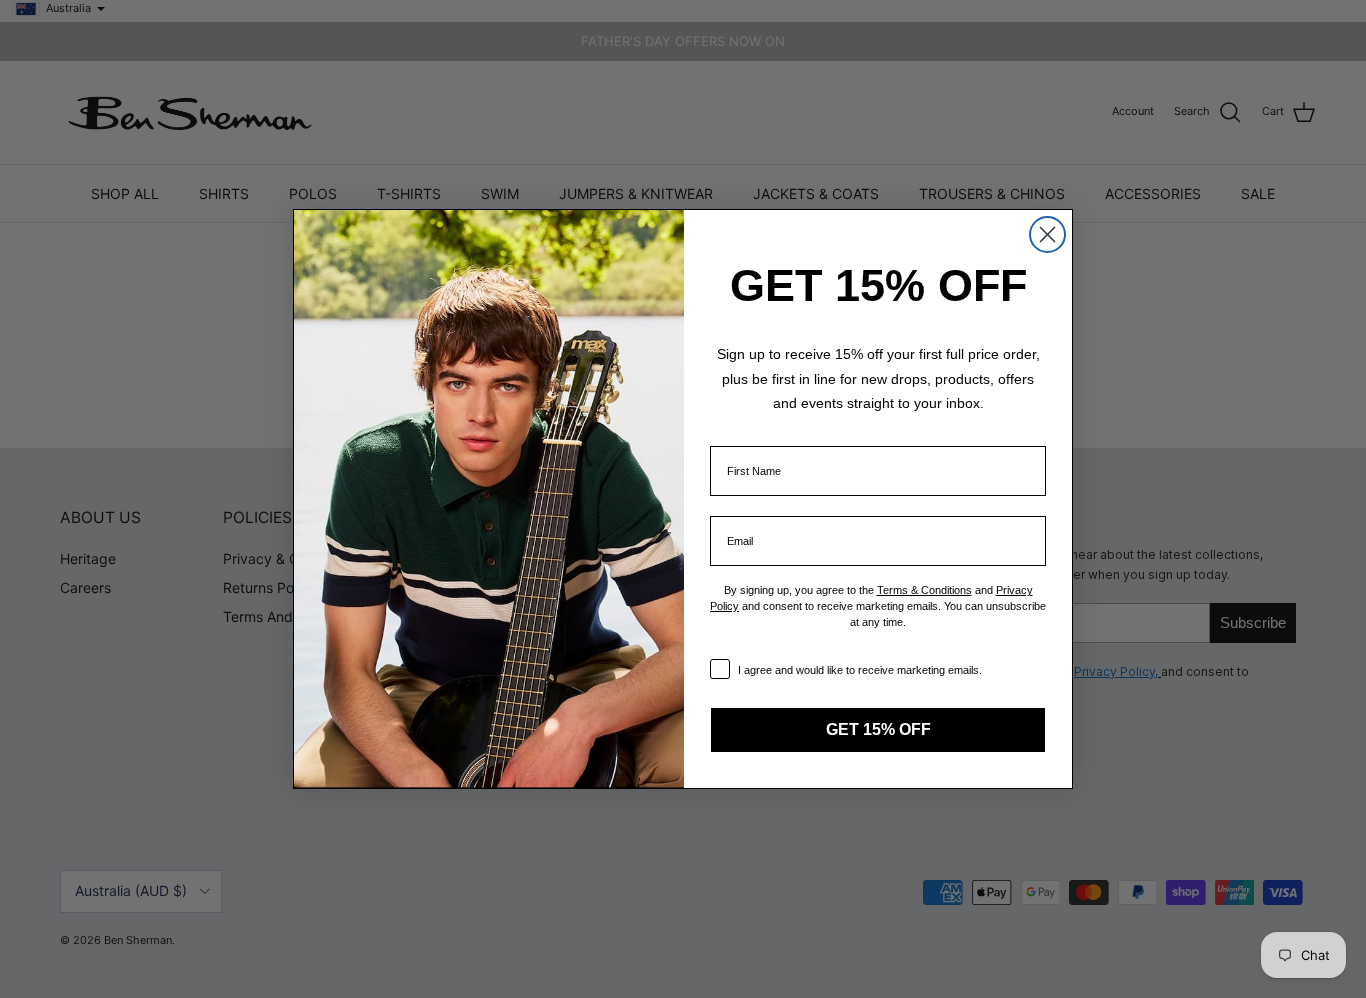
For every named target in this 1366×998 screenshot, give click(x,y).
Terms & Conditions (924, 590)
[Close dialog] (1047, 234)
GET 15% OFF (878, 729)
